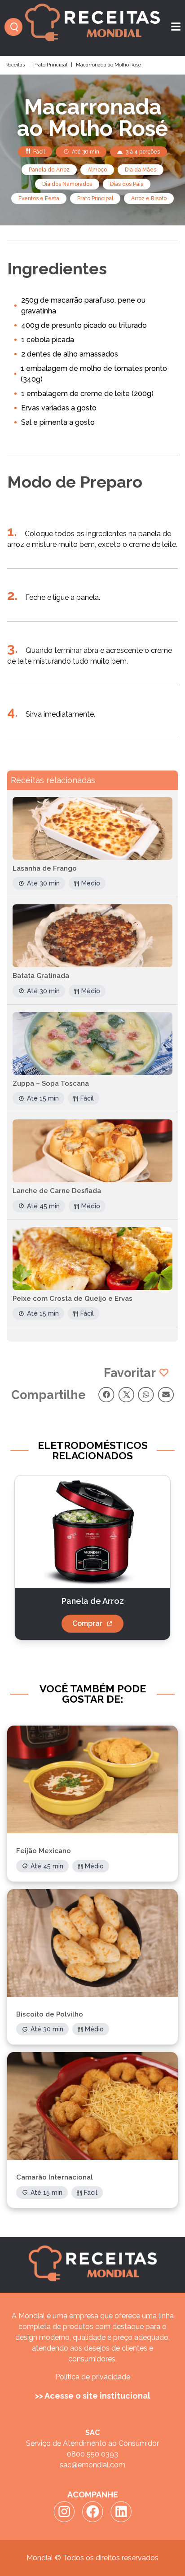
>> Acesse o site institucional (93, 2396)
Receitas (15, 65)
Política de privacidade (93, 2377)
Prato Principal (50, 65)
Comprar (87, 1623)
